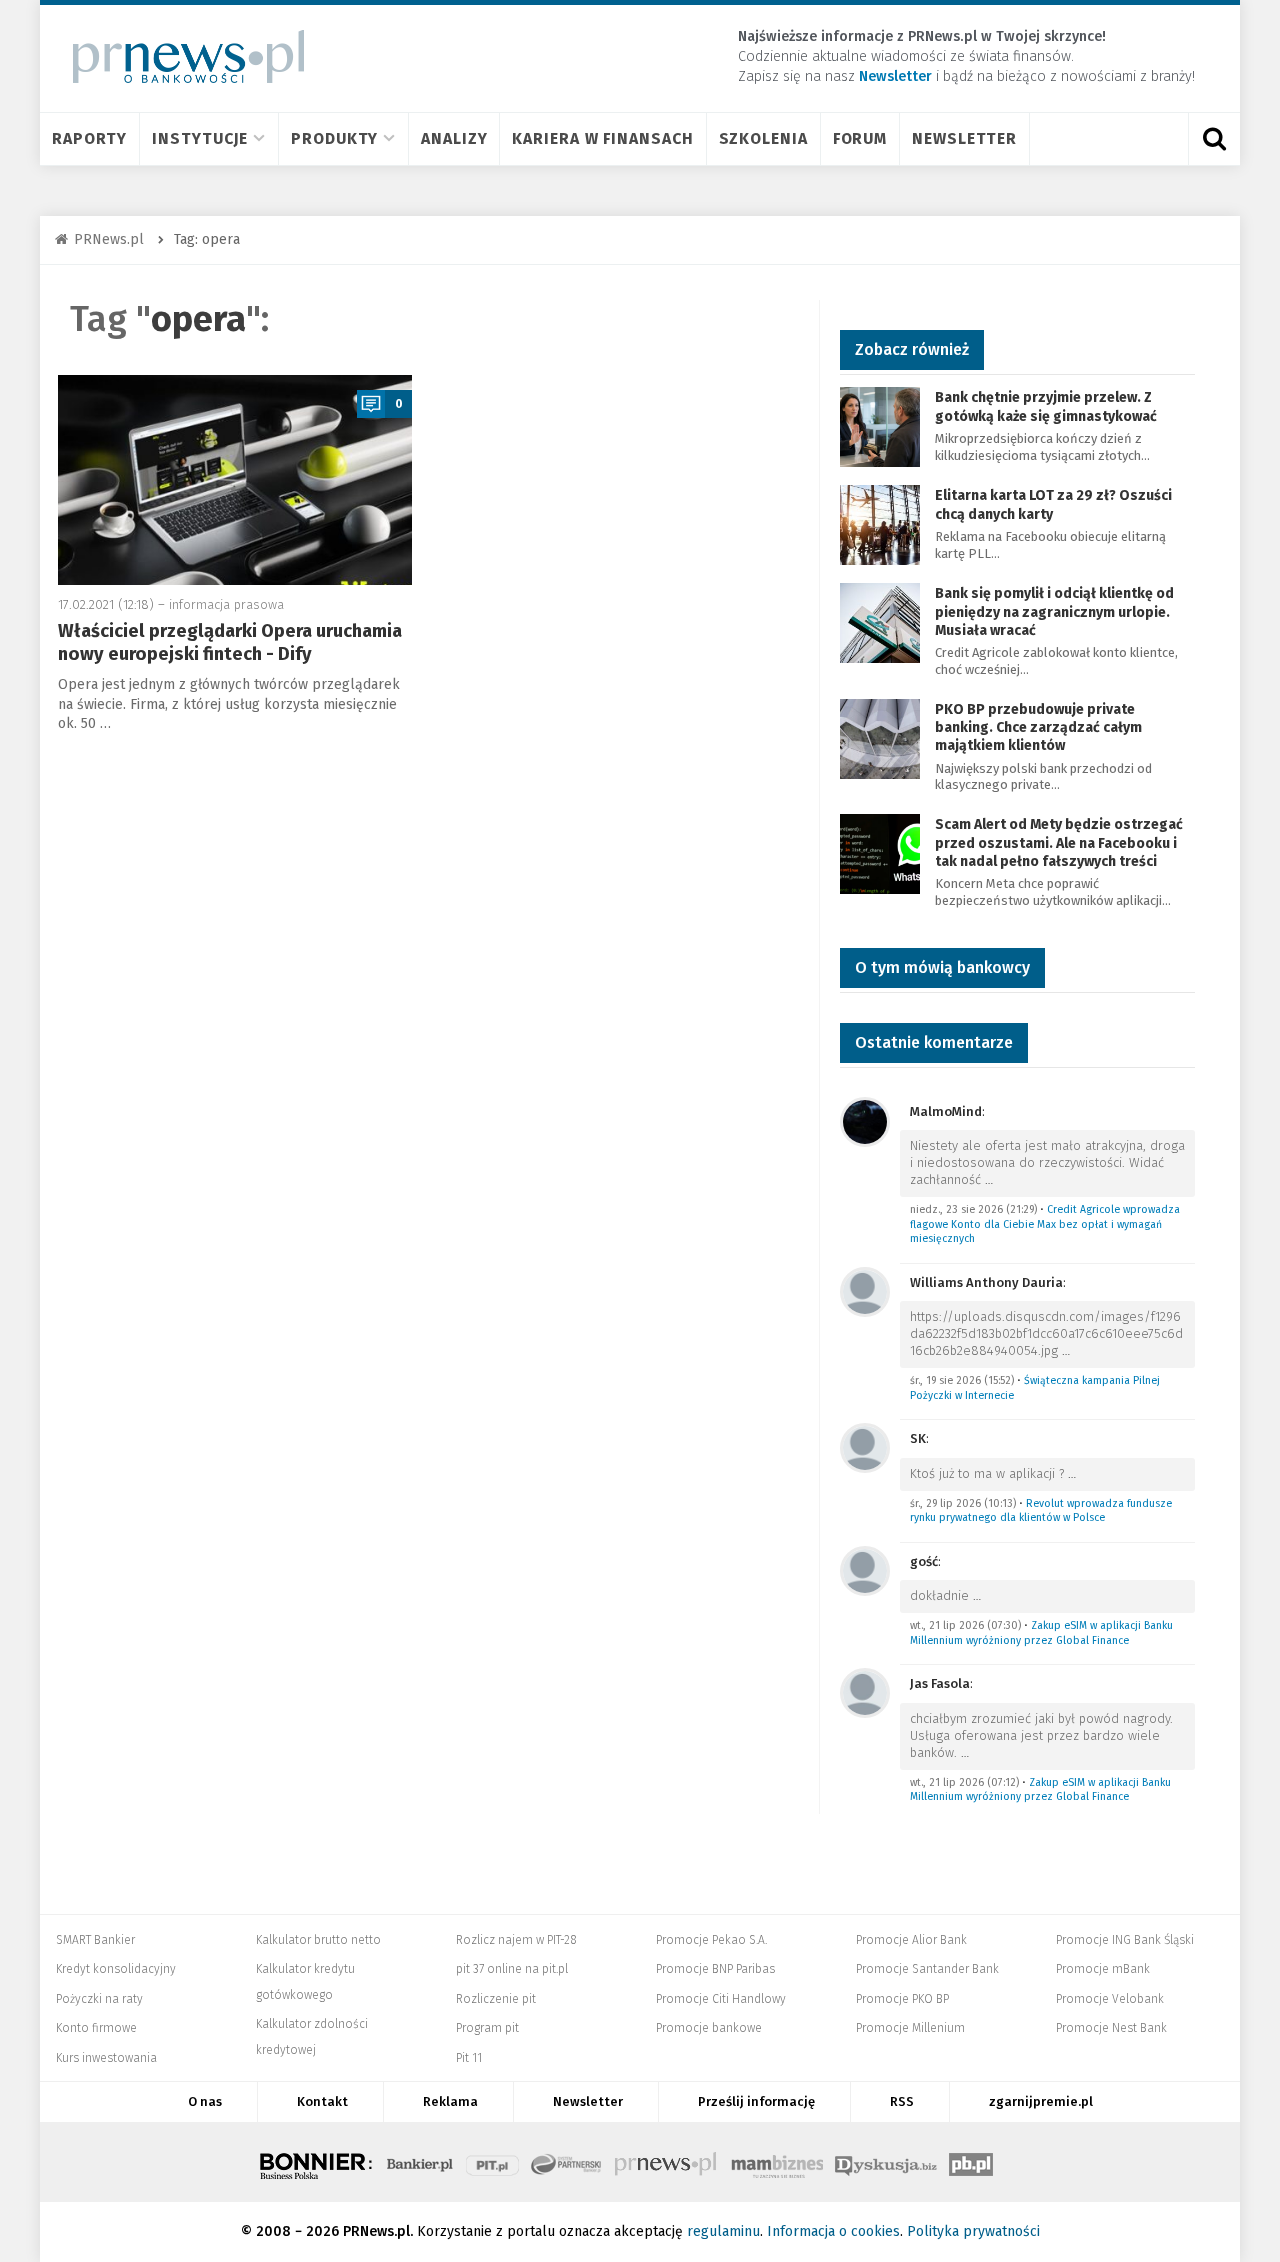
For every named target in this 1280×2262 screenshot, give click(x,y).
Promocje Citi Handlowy (721, 1999)
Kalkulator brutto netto (318, 1940)
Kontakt (322, 2101)
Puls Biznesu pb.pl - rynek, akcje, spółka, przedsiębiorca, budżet (971, 2162)
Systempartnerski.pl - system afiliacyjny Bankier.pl (567, 2162)
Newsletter (964, 138)
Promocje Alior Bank (911, 1940)
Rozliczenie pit (496, 1999)
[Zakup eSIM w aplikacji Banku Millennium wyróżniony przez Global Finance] (865, 1569)
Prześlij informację (756, 2101)
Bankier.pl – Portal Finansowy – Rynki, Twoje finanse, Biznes (420, 2162)
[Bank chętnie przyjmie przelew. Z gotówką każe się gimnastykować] (880, 426)
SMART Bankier (95, 1940)
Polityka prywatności (973, 2231)
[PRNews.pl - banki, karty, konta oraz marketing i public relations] (179, 56)
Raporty (89, 138)
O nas (205, 2101)
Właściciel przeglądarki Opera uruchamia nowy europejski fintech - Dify (230, 642)
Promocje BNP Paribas (715, 1969)
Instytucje (200, 138)
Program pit (487, 2028)
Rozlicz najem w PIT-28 (516, 1940)
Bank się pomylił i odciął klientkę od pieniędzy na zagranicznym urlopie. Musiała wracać (1054, 611)
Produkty (334, 138)
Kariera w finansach (602, 138)
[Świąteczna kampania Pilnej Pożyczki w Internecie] (865, 1290)
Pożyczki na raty (99, 1999)
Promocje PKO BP (902, 1999)
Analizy (454, 138)
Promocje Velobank (1110, 1999)
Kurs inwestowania (106, 2058)
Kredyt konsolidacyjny (116, 1969)
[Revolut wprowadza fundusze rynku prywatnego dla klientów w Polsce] (865, 1446)
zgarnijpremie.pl (1041, 2101)
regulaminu (723, 2231)
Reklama (450, 2101)
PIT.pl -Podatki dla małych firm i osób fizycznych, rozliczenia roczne (492, 2162)
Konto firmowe (96, 2028)
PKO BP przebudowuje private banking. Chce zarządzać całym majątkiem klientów (1038, 727)
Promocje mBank (1103, 1969)
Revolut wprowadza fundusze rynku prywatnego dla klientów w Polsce (1041, 1511)
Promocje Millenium (910, 2028)
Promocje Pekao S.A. (711, 1940)
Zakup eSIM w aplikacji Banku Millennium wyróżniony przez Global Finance (1041, 1633)
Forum (860, 138)
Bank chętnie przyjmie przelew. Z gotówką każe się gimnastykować (1046, 406)
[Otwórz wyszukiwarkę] (1214, 139)
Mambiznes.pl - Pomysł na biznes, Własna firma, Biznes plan (777, 2162)
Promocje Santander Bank (927, 1969)
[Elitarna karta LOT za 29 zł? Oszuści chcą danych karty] (880, 524)
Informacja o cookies (833, 2231)
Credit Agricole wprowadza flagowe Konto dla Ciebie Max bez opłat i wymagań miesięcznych (1045, 1224)
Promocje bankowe (709, 2028)
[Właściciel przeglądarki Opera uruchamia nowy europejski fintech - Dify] (235, 480)
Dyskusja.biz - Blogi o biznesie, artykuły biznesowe (886, 2162)
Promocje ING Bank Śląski (1125, 1940)
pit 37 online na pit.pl (512, 1969)
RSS (902, 2101)
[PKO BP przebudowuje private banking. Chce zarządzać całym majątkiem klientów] (880, 737)
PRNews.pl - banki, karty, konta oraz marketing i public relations (667, 2162)
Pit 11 (469, 2058)
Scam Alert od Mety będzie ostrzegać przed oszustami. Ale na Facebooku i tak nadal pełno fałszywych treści (1059, 842)
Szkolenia (763, 138)
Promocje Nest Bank (1111, 2028)
